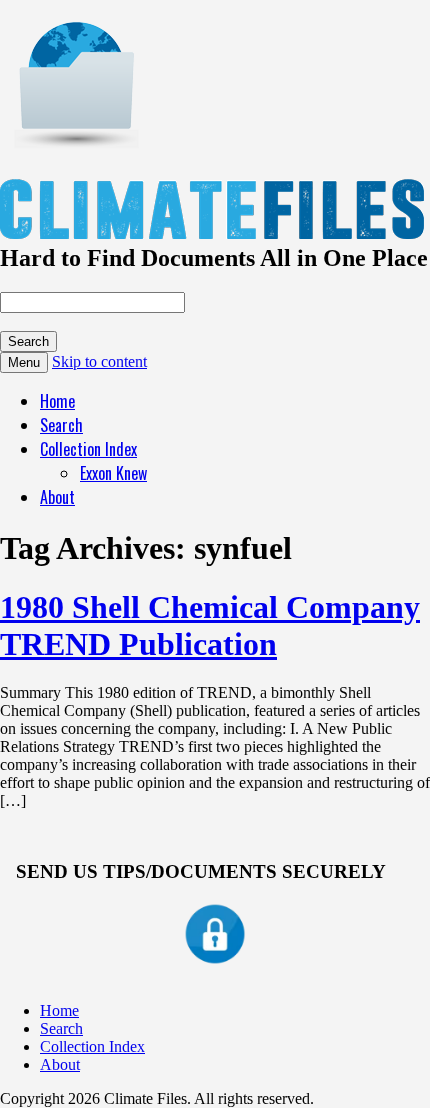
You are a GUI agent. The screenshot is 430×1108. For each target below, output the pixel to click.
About (57, 497)
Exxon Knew (113, 473)
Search (61, 425)
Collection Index (88, 449)
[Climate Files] (75, 138)
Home (57, 401)
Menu (24, 362)
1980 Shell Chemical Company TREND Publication (210, 625)
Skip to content (99, 361)
